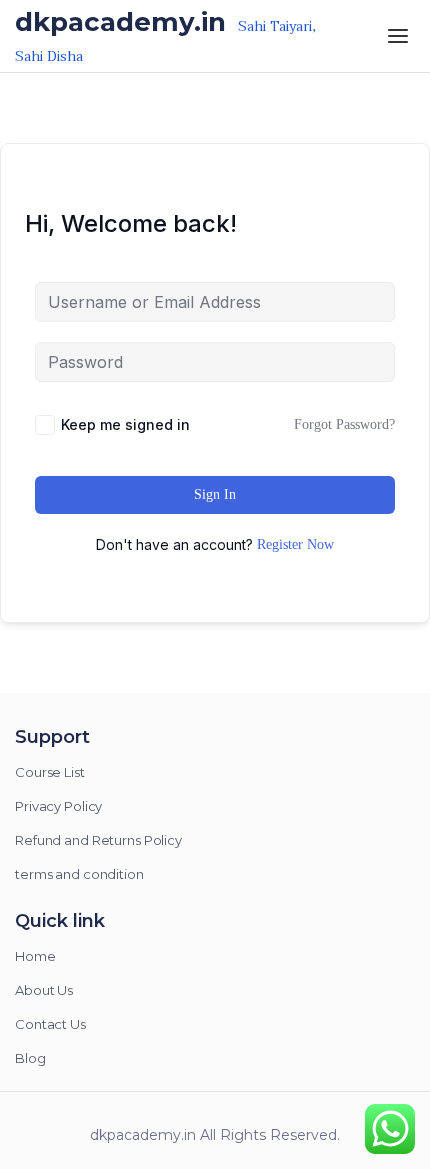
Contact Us (50, 1024)
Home (35, 956)
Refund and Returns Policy (98, 840)
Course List (50, 772)
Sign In (215, 494)
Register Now (295, 544)
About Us (44, 990)
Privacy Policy (58, 806)
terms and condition (79, 874)
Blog (30, 1058)
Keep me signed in (125, 424)
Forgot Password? (344, 424)
